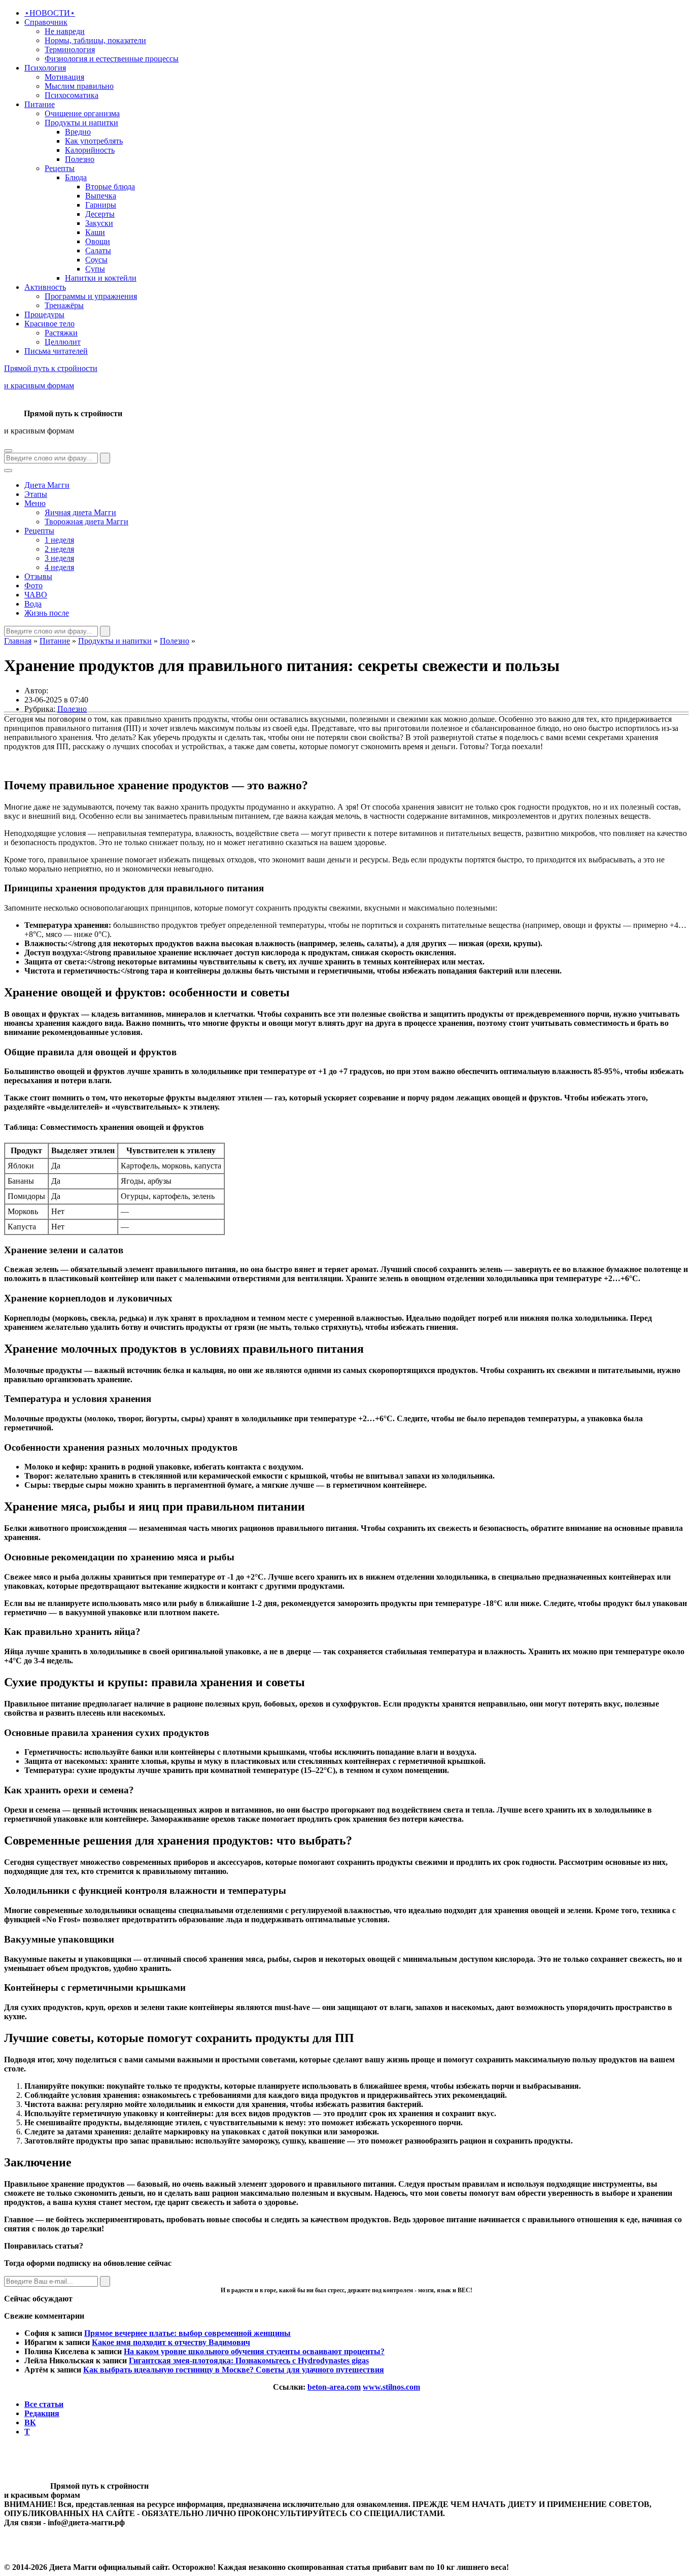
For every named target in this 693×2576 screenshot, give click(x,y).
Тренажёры (64, 305)
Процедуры (44, 314)
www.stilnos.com (391, 2387)
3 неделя (59, 558)
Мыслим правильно (79, 86)
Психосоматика (72, 95)
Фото (33, 586)
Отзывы (38, 576)
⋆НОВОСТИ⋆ (50, 13)
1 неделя (59, 540)
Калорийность (90, 150)
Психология (45, 68)
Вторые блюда (110, 187)
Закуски (99, 223)
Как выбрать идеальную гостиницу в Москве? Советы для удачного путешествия (234, 2370)
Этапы (36, 494)
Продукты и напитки (81, 123)
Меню (35, 503)
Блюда (76, 177)
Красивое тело (49, 324)
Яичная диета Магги (80, 512)
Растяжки (61, 333)
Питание (40, 104)
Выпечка (101, 196)
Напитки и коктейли (101, 278)
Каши (95, 232)
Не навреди (65, 31)
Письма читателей (56, 351)
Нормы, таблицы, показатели (95, 40)
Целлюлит (63, 342)
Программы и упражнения (91, 296)
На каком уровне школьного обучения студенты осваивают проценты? (254, 2351)
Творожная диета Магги (86, 522)
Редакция (42, 2413)
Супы (95, 269)
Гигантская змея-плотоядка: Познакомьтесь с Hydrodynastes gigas (249, 2361)
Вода (33, 604)
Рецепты (60, 168)
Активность (45, 287)
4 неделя (59, 567)
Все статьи (44, 2404)
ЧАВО (36, 595)
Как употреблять (94, 141)
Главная (18, 641)
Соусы (96, 260)
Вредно (78, 132)
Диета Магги (47, 485)
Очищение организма (82, 113)
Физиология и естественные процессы (112, 59)
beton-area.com (334, 2387)
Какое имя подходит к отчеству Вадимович (171, 2342)
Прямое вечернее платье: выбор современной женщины (187, 2333)
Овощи (98, 241)
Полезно (80, 159)
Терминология (70, 49)
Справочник (46, 22)
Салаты (98, 250)
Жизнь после (47, 613)
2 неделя (59, 549)
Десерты (100, 214)
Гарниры (101, 205)
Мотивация (64, 77)
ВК (30, 2422)
